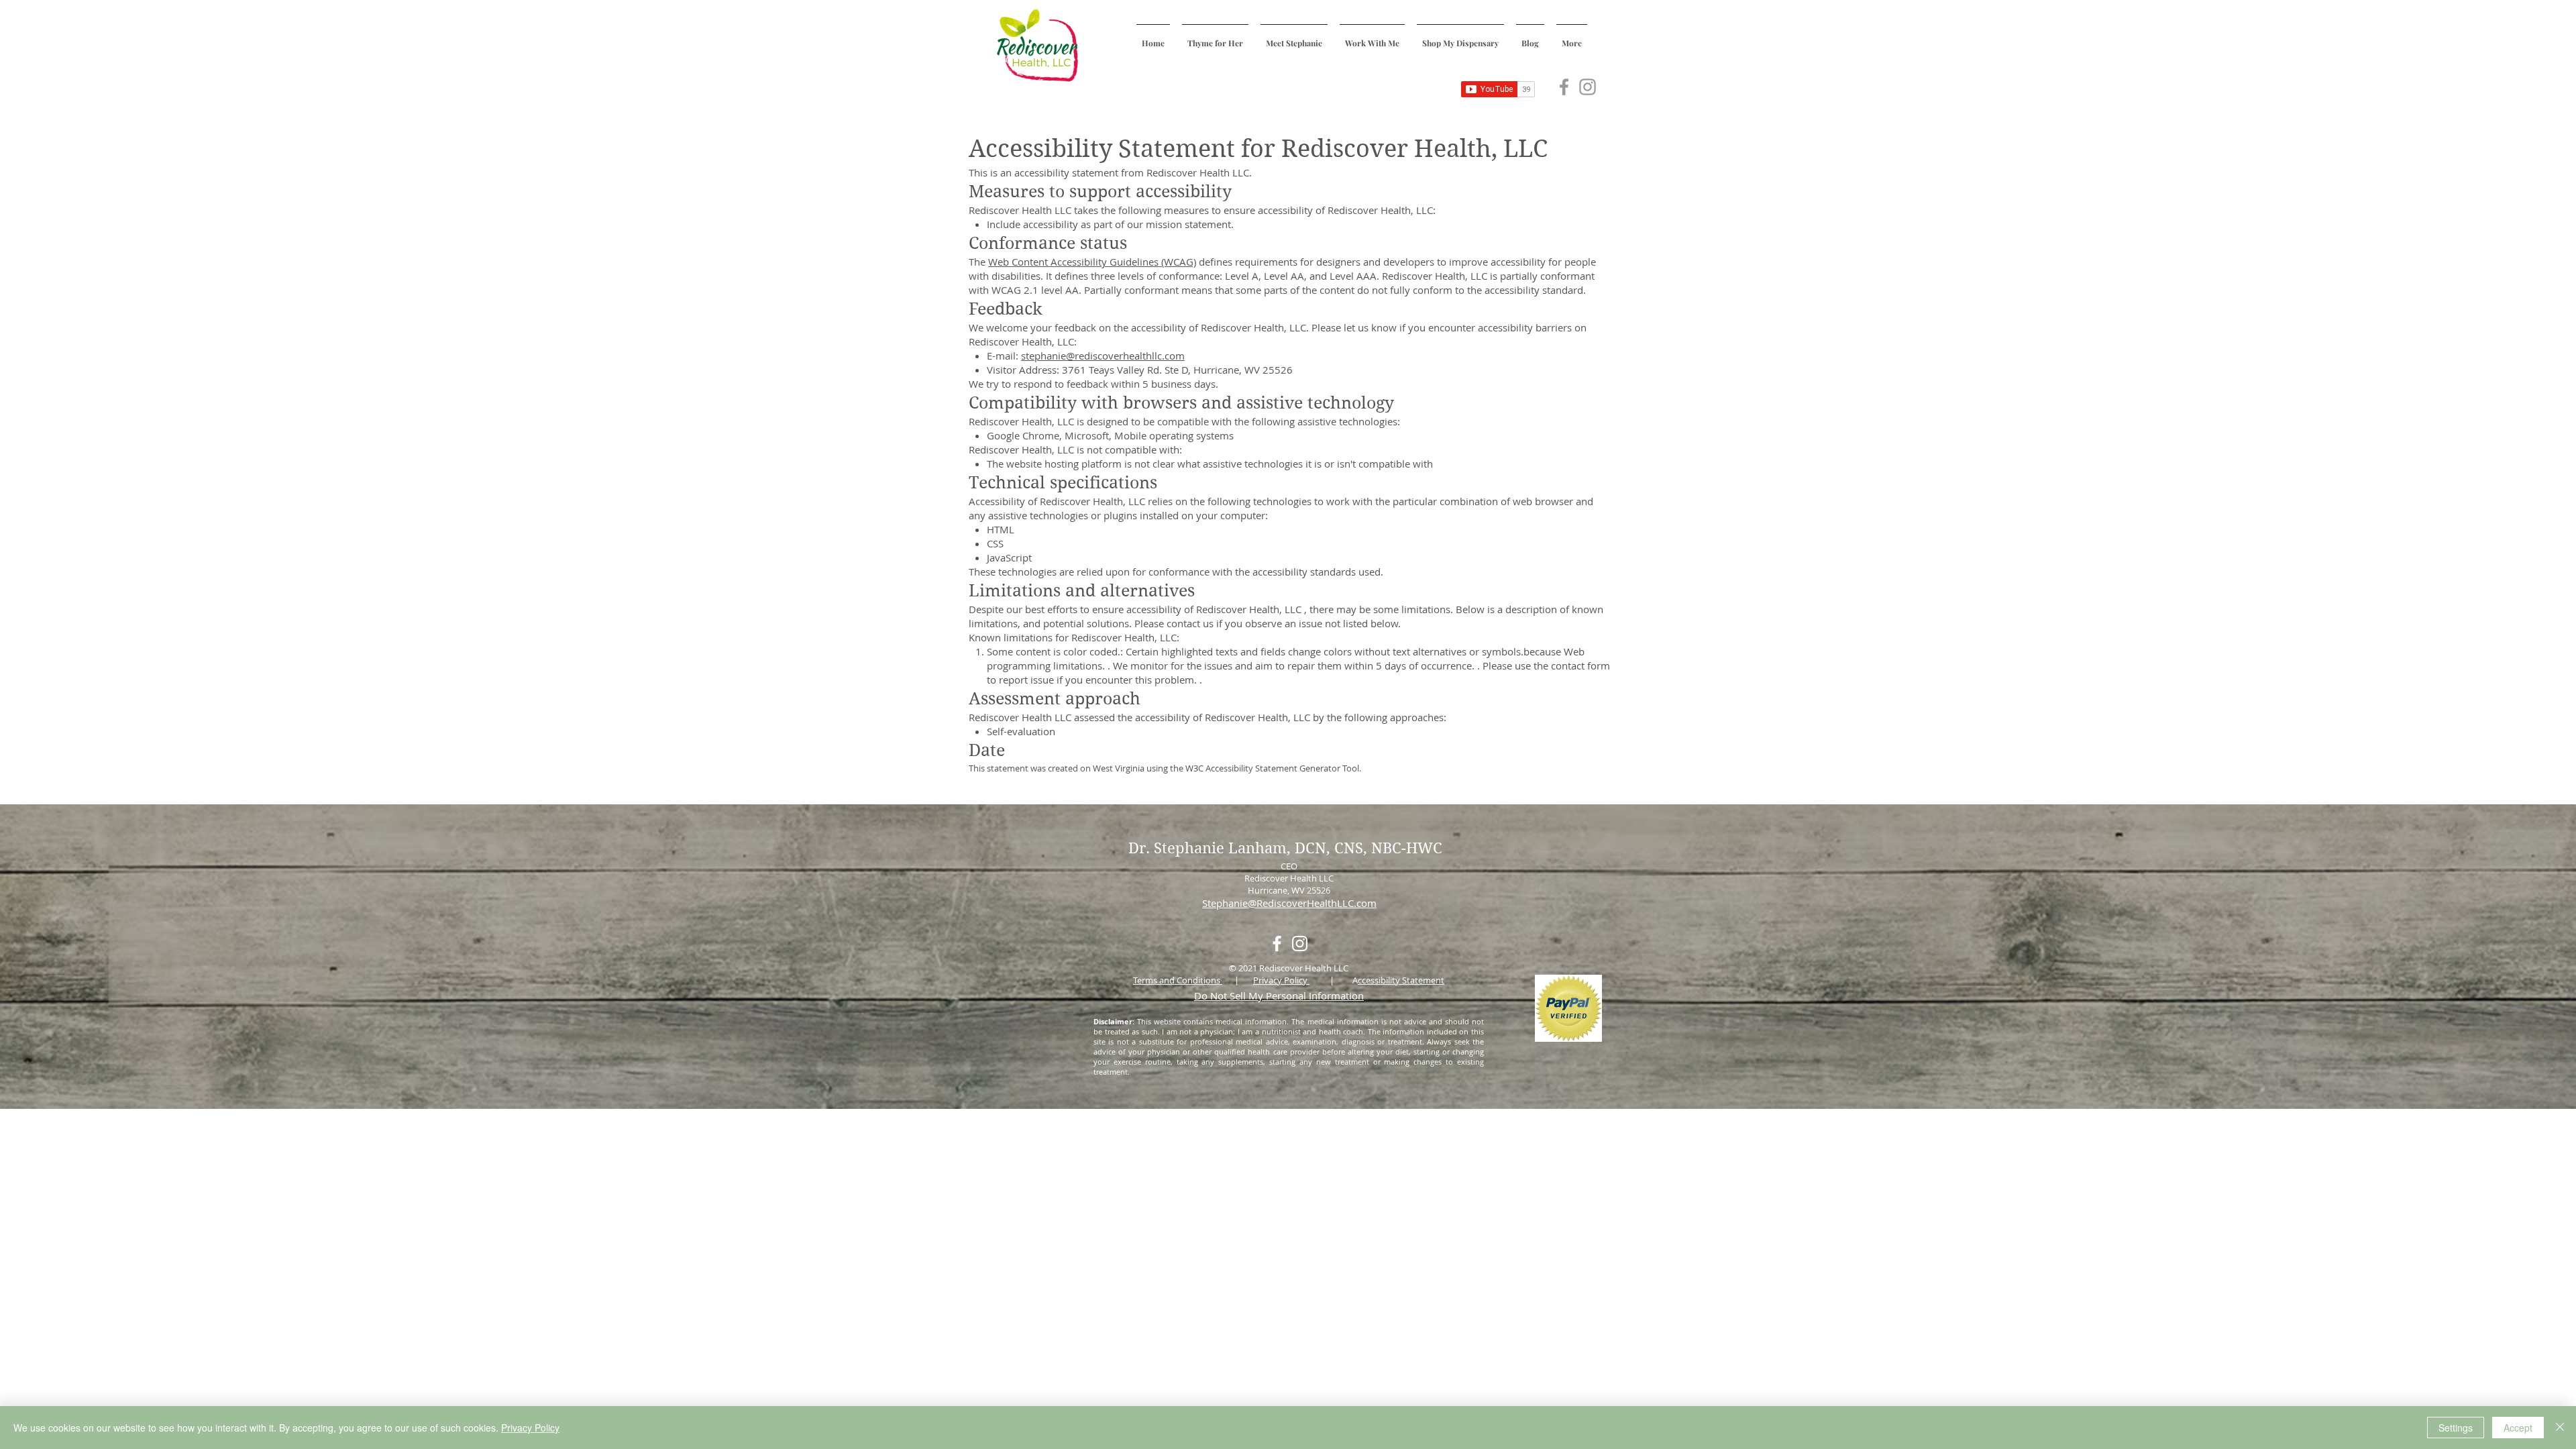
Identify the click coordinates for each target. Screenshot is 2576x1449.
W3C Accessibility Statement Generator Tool (1272, 768)
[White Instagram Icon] (1300, 944)
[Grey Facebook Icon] (1564, 87)
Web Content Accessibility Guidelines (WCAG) (1092, 262)
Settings (2456, 1428)
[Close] (2560, 1428)
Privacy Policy (1281, 980)
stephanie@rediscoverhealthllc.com (1103, 356)
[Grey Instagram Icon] (1588, 87)
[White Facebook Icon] (1277, 944)
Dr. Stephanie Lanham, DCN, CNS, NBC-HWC (1287, 848)
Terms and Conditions (1178, 980)
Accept (2518, 1428)
